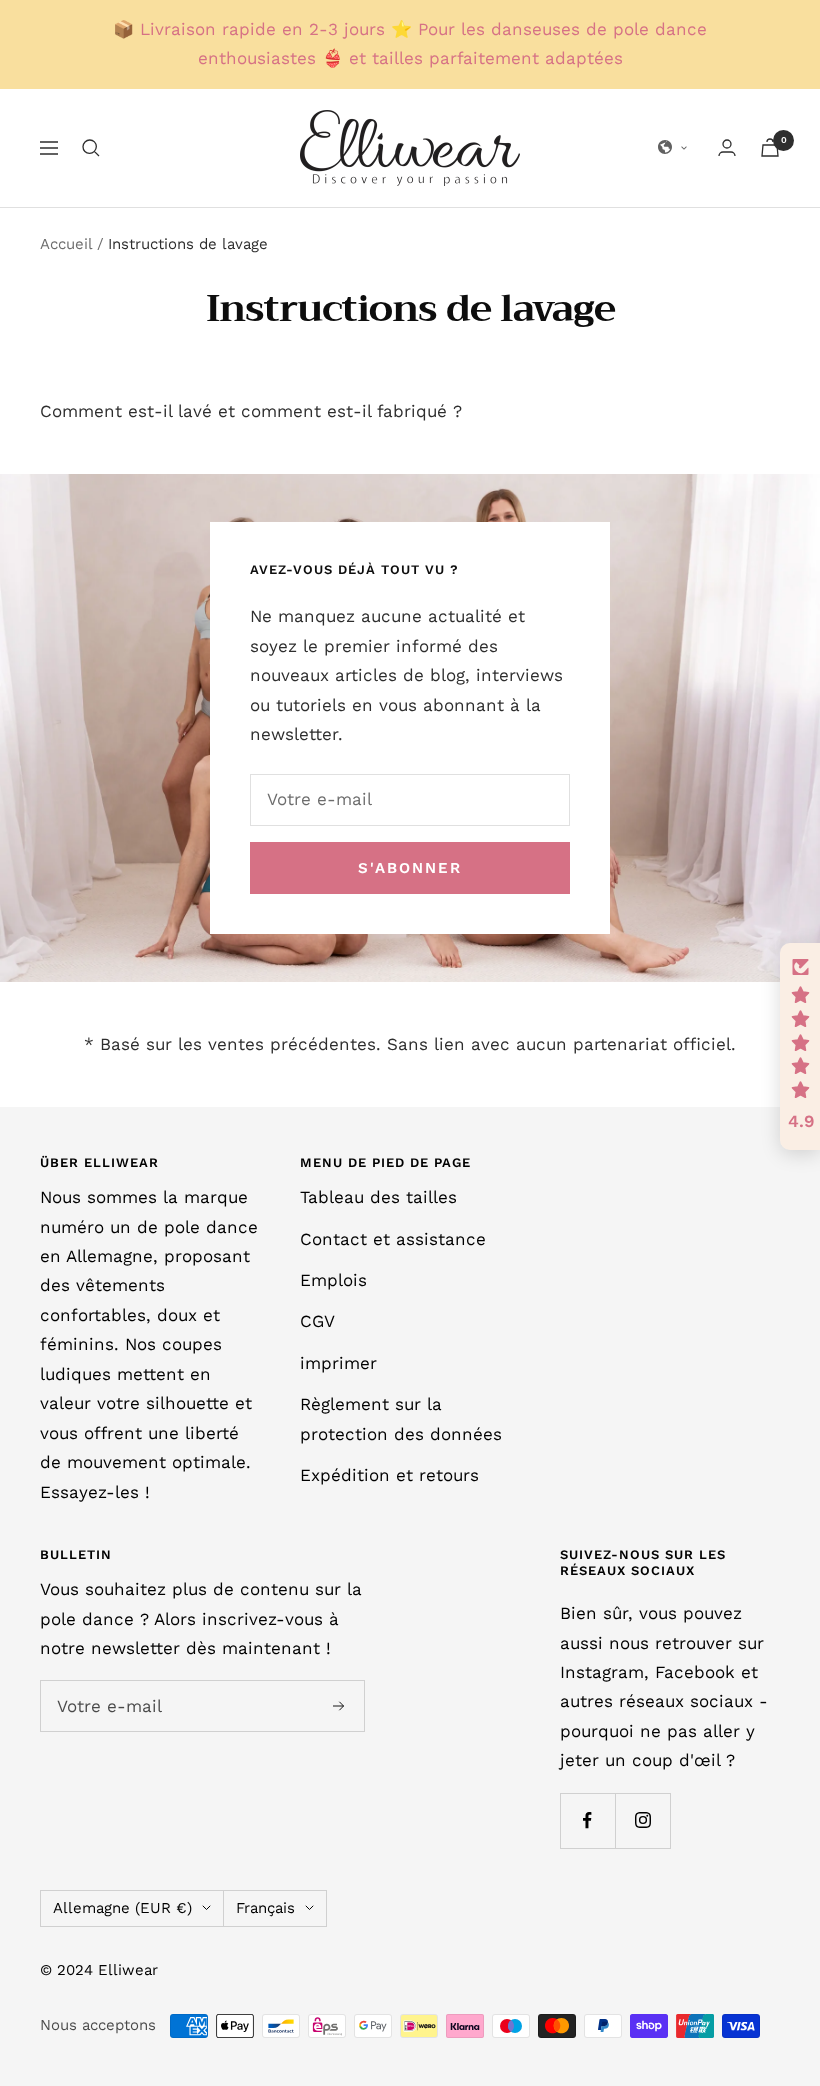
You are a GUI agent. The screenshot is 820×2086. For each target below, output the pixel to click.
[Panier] (770, 147)
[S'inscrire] (339, 1706)
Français (265, 1908)
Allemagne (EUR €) (122, 1908)
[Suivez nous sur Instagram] (642, 1820)
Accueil (66, 244)
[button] (673, 148)
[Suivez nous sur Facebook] (587, 1820)
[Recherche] (91, 148)
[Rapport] (727, 147)
